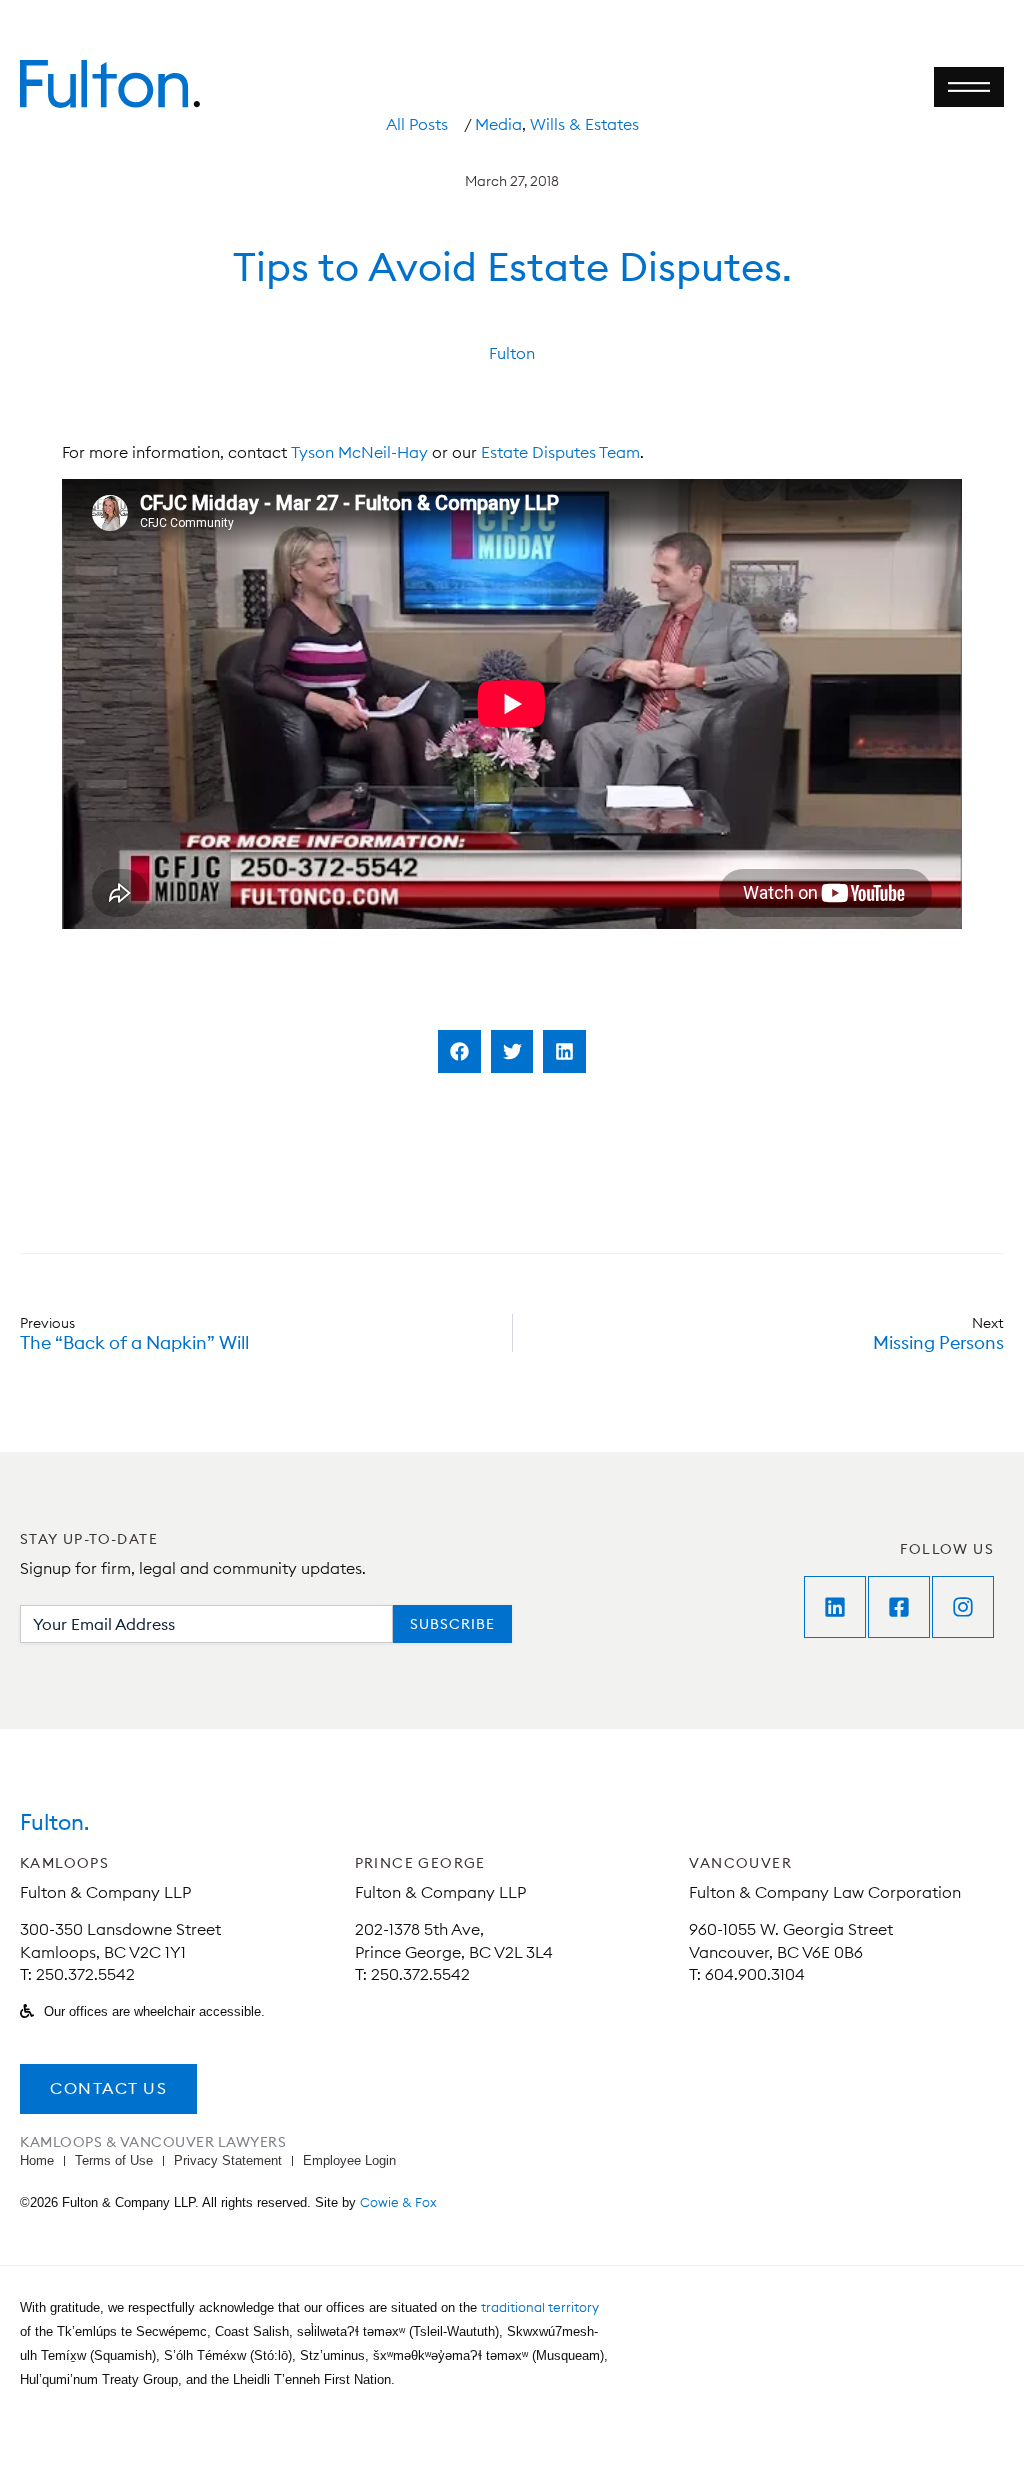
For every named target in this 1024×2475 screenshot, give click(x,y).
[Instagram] (963, 1607)
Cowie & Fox (398, 2202)
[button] (459, 1051)
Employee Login (349, 2160)
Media (498, 124)
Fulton (512, 353)
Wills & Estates (584, 124)
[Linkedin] (835, 1607)
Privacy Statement (228, 2160)
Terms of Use (114, 2160)
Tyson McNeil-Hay (359, 452)
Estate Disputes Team (560, 452)
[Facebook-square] (899, 1607)
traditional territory (540, 2307)
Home (37, 2160)
